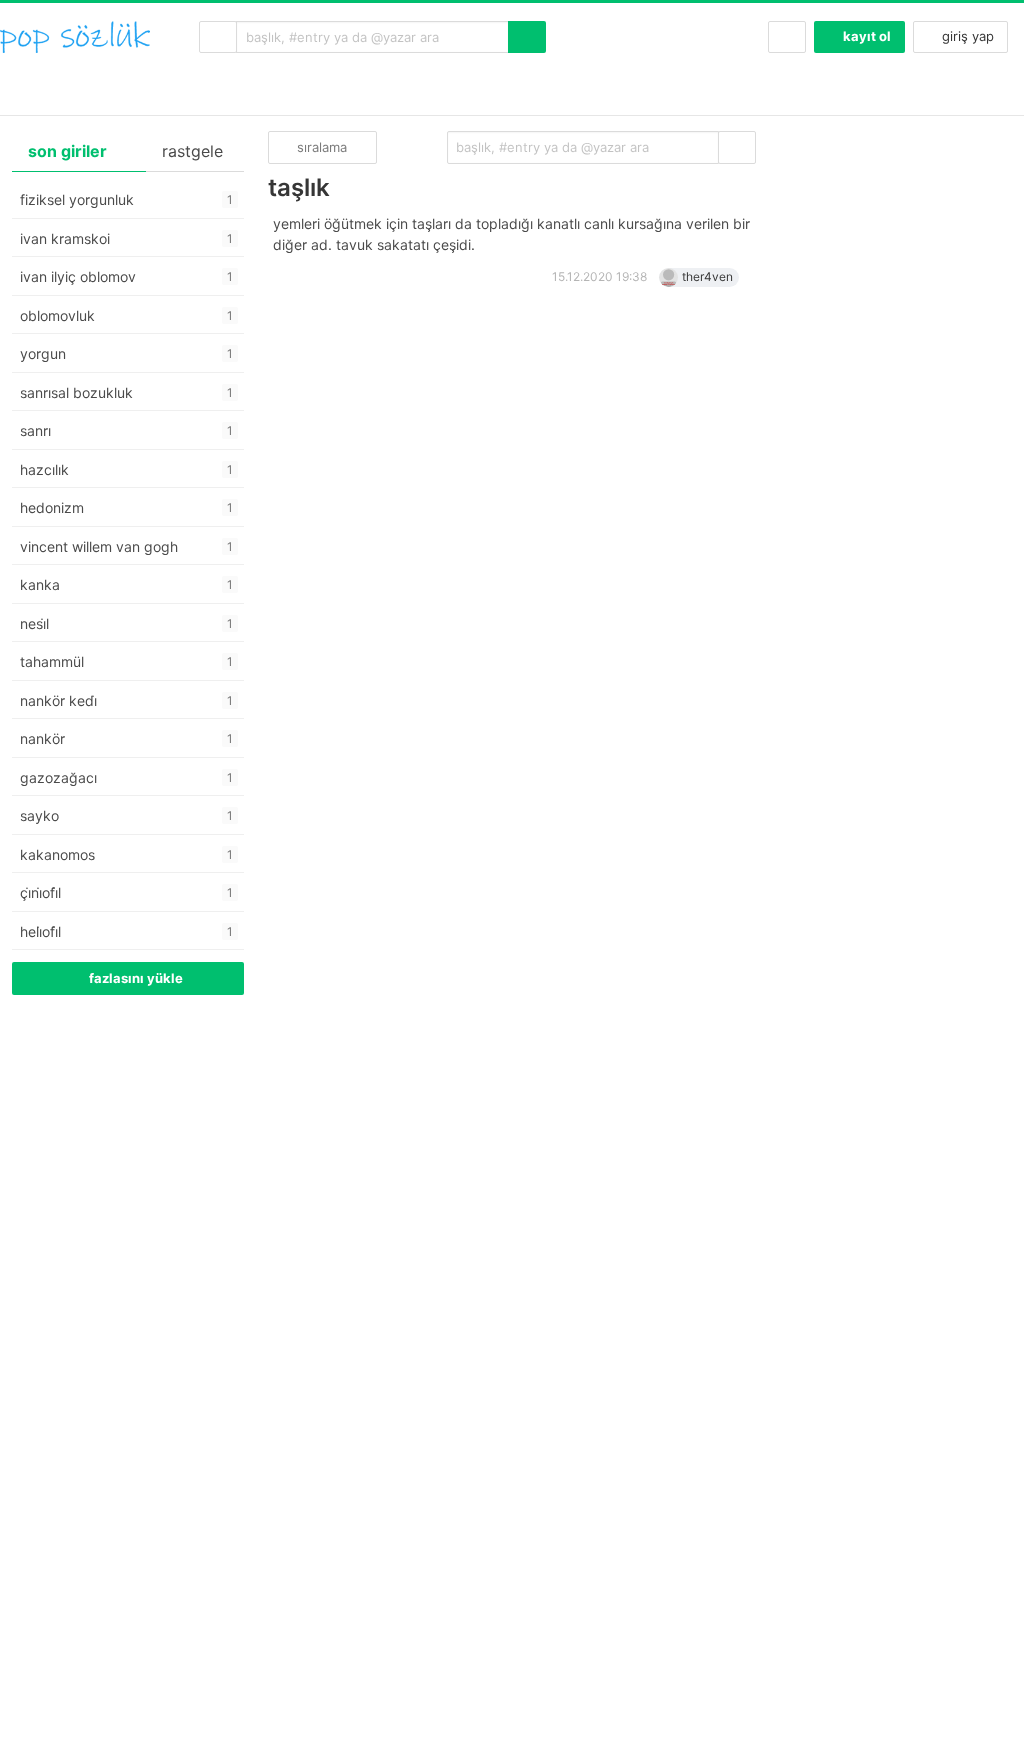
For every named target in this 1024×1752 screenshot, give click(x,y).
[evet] (737, 147)
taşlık (299, 187)
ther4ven (707, 276)
